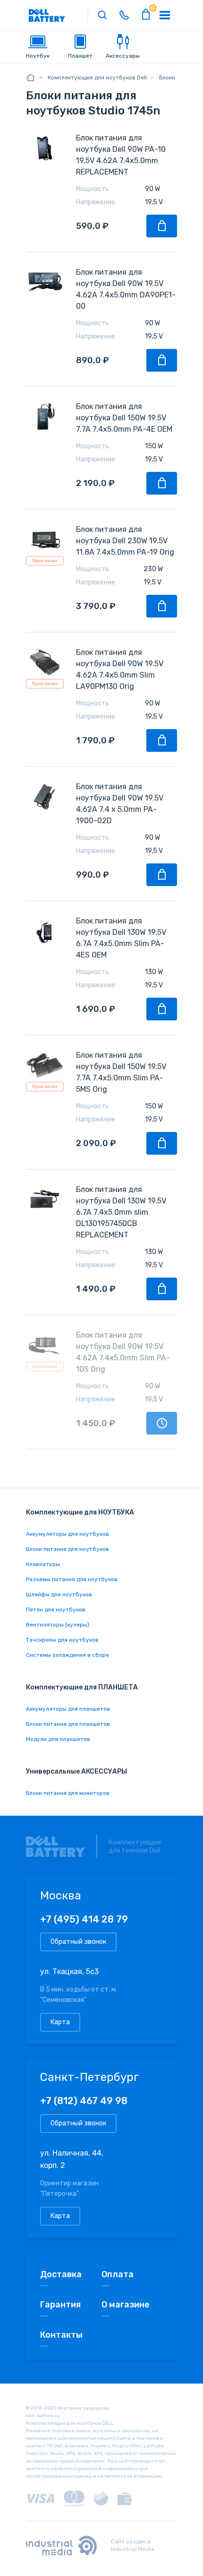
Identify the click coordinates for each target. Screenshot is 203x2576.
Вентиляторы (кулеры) (58, 1625)
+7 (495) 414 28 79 (84, 1919)
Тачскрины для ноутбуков (62, 1640)
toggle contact (124, 15)
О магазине (126, 2305)
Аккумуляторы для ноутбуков (68, 1534)
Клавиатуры (43, 1564)
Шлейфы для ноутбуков (59, 1594)
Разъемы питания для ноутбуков (72, 1579)
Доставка (61, 2274)
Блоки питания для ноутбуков (68, 1549)
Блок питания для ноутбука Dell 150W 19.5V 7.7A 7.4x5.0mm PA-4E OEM (124, 418)
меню (165, 15)
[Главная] (31, 77)
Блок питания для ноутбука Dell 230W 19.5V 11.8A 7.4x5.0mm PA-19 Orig (125, 541)
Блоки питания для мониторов (68, 1793)
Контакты (61, 2335)
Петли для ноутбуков (56, 1610)
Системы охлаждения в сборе (68, 1655)
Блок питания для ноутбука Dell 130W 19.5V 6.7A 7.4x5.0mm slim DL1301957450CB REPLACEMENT (121, 1212)
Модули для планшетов (58, 1739)
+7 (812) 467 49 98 (84, 2101)
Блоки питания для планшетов (68, 1724)
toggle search (102, 15)
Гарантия (60, 2305)
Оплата (118, 2274)
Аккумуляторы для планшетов (68, 1709)
